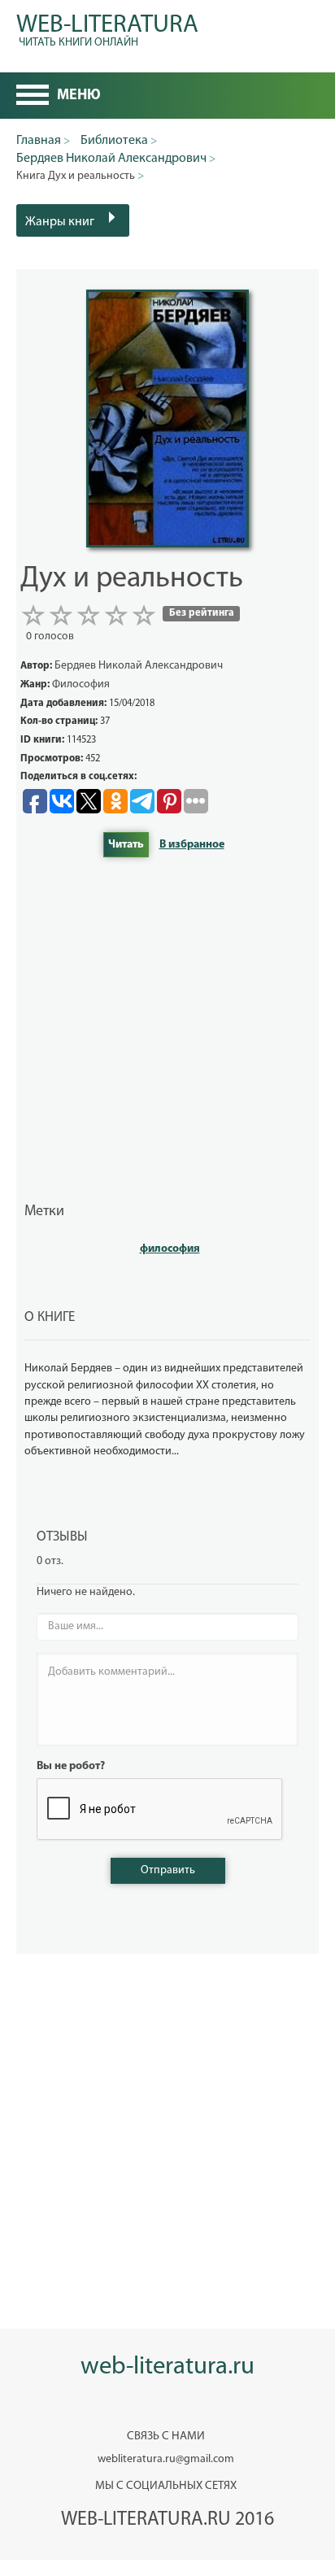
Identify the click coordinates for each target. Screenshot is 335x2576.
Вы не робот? (71, 1766)
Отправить (168, 1870)
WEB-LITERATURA (107, 28)
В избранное (192, 845)
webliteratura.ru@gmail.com (166, 2459)
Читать (126, 845)
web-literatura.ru (167, 2367)
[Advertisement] (167, 1029)
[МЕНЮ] (33, 97)
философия (170, 1249)
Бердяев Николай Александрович (139, 666)
